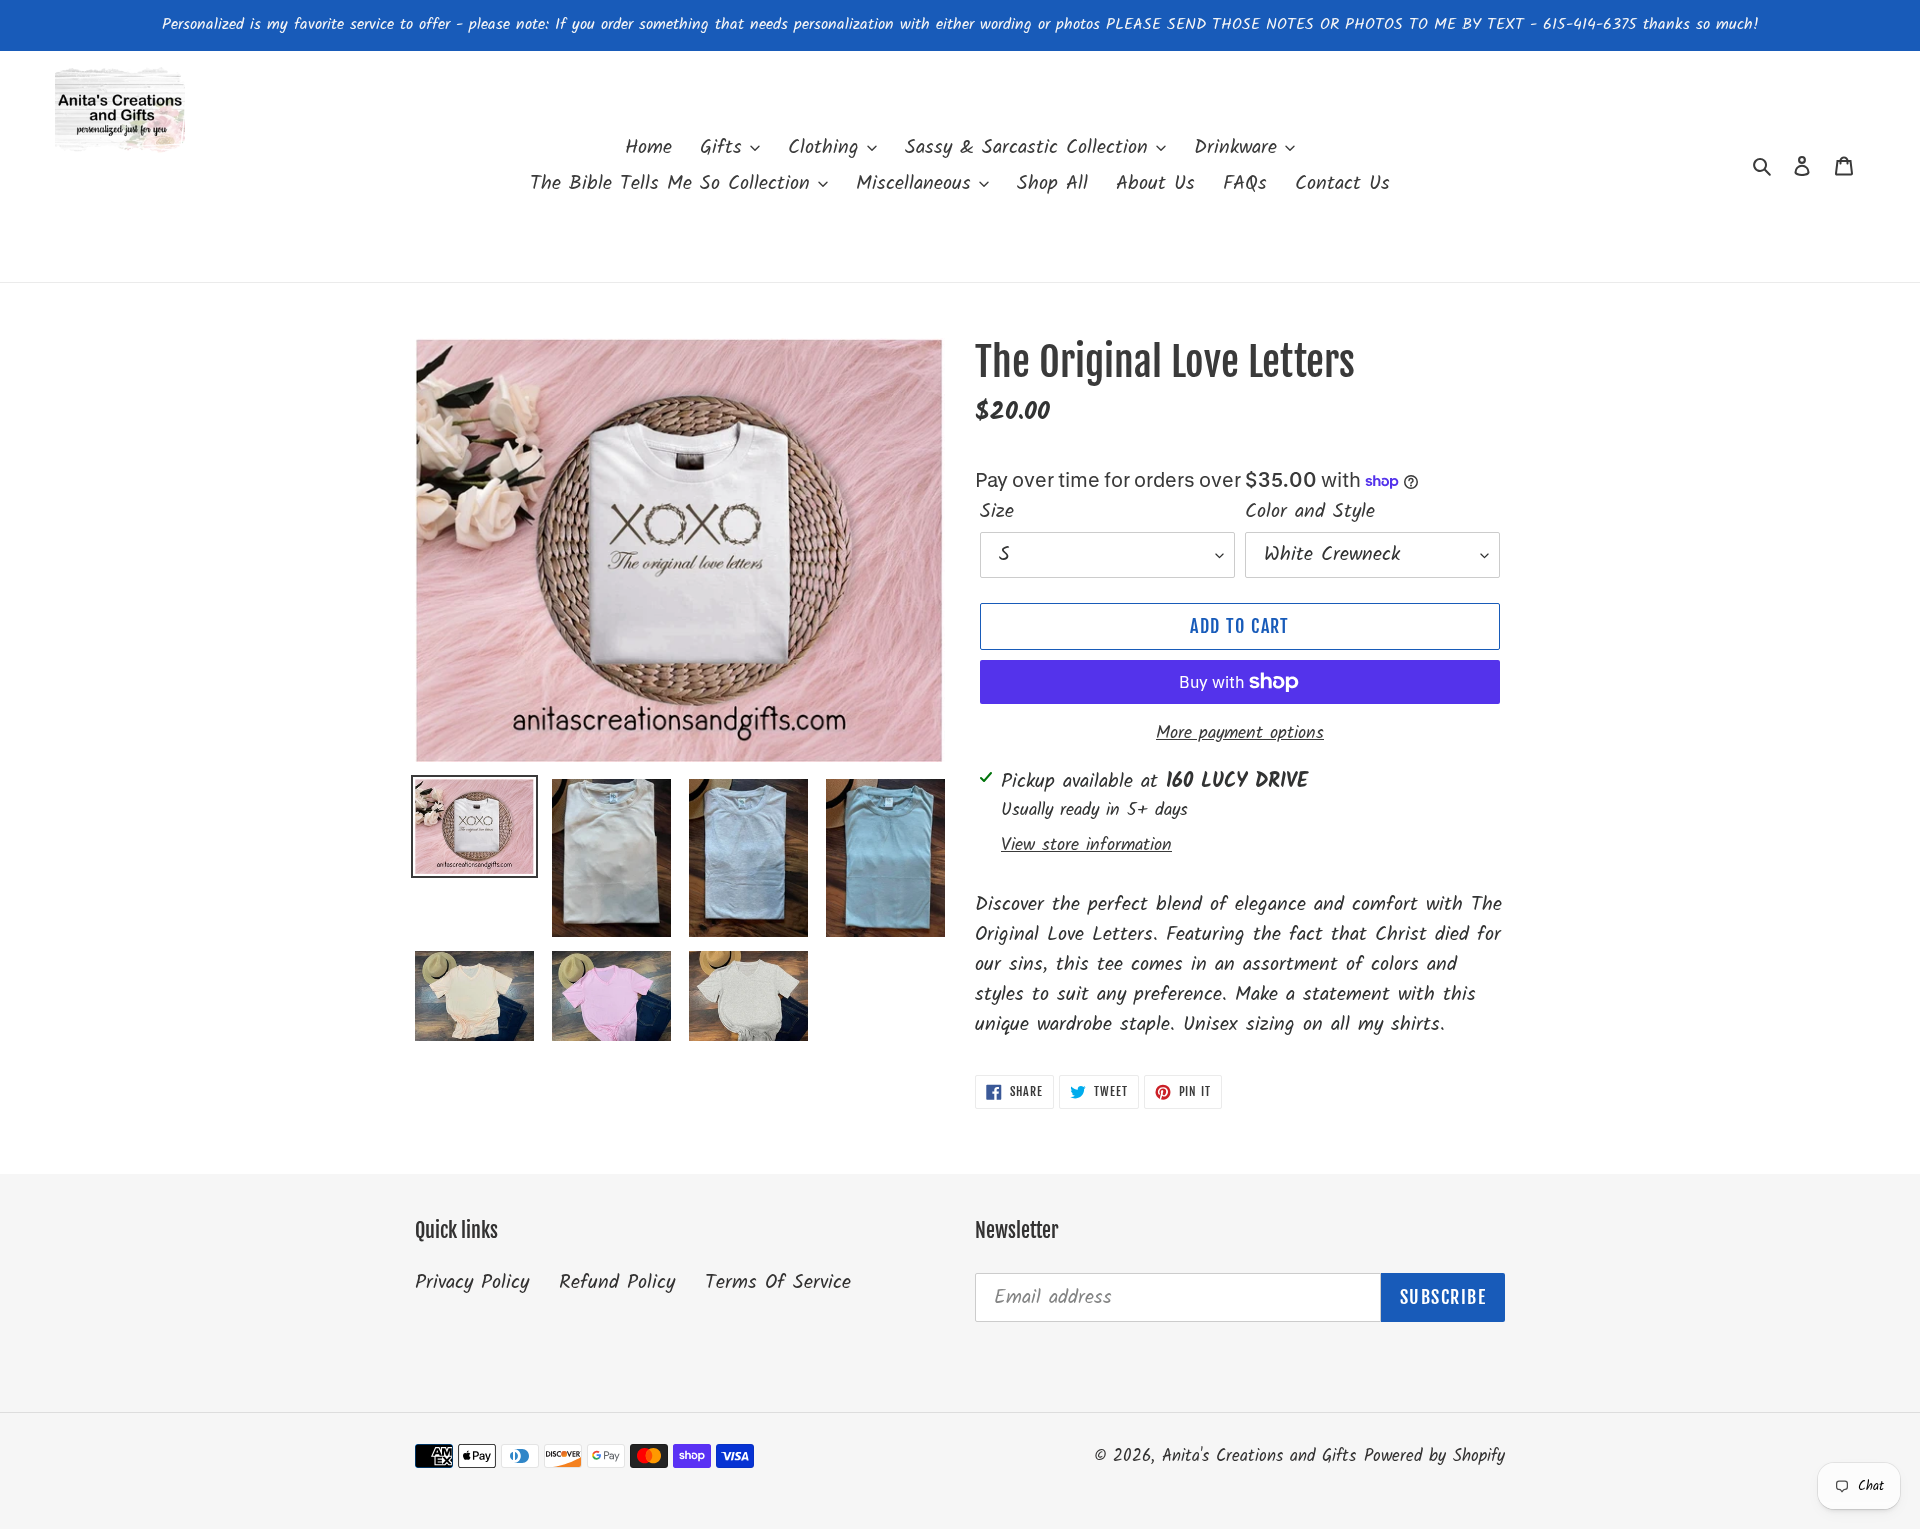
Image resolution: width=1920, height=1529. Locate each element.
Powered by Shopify (1434, 1456)
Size (997, 512)
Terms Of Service (778, 1283)
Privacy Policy (472, 1283)
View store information (1086, 845)
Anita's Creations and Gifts (1259, 1456)
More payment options (1240, 733)
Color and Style (1310, 512)
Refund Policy (617, 1283)
